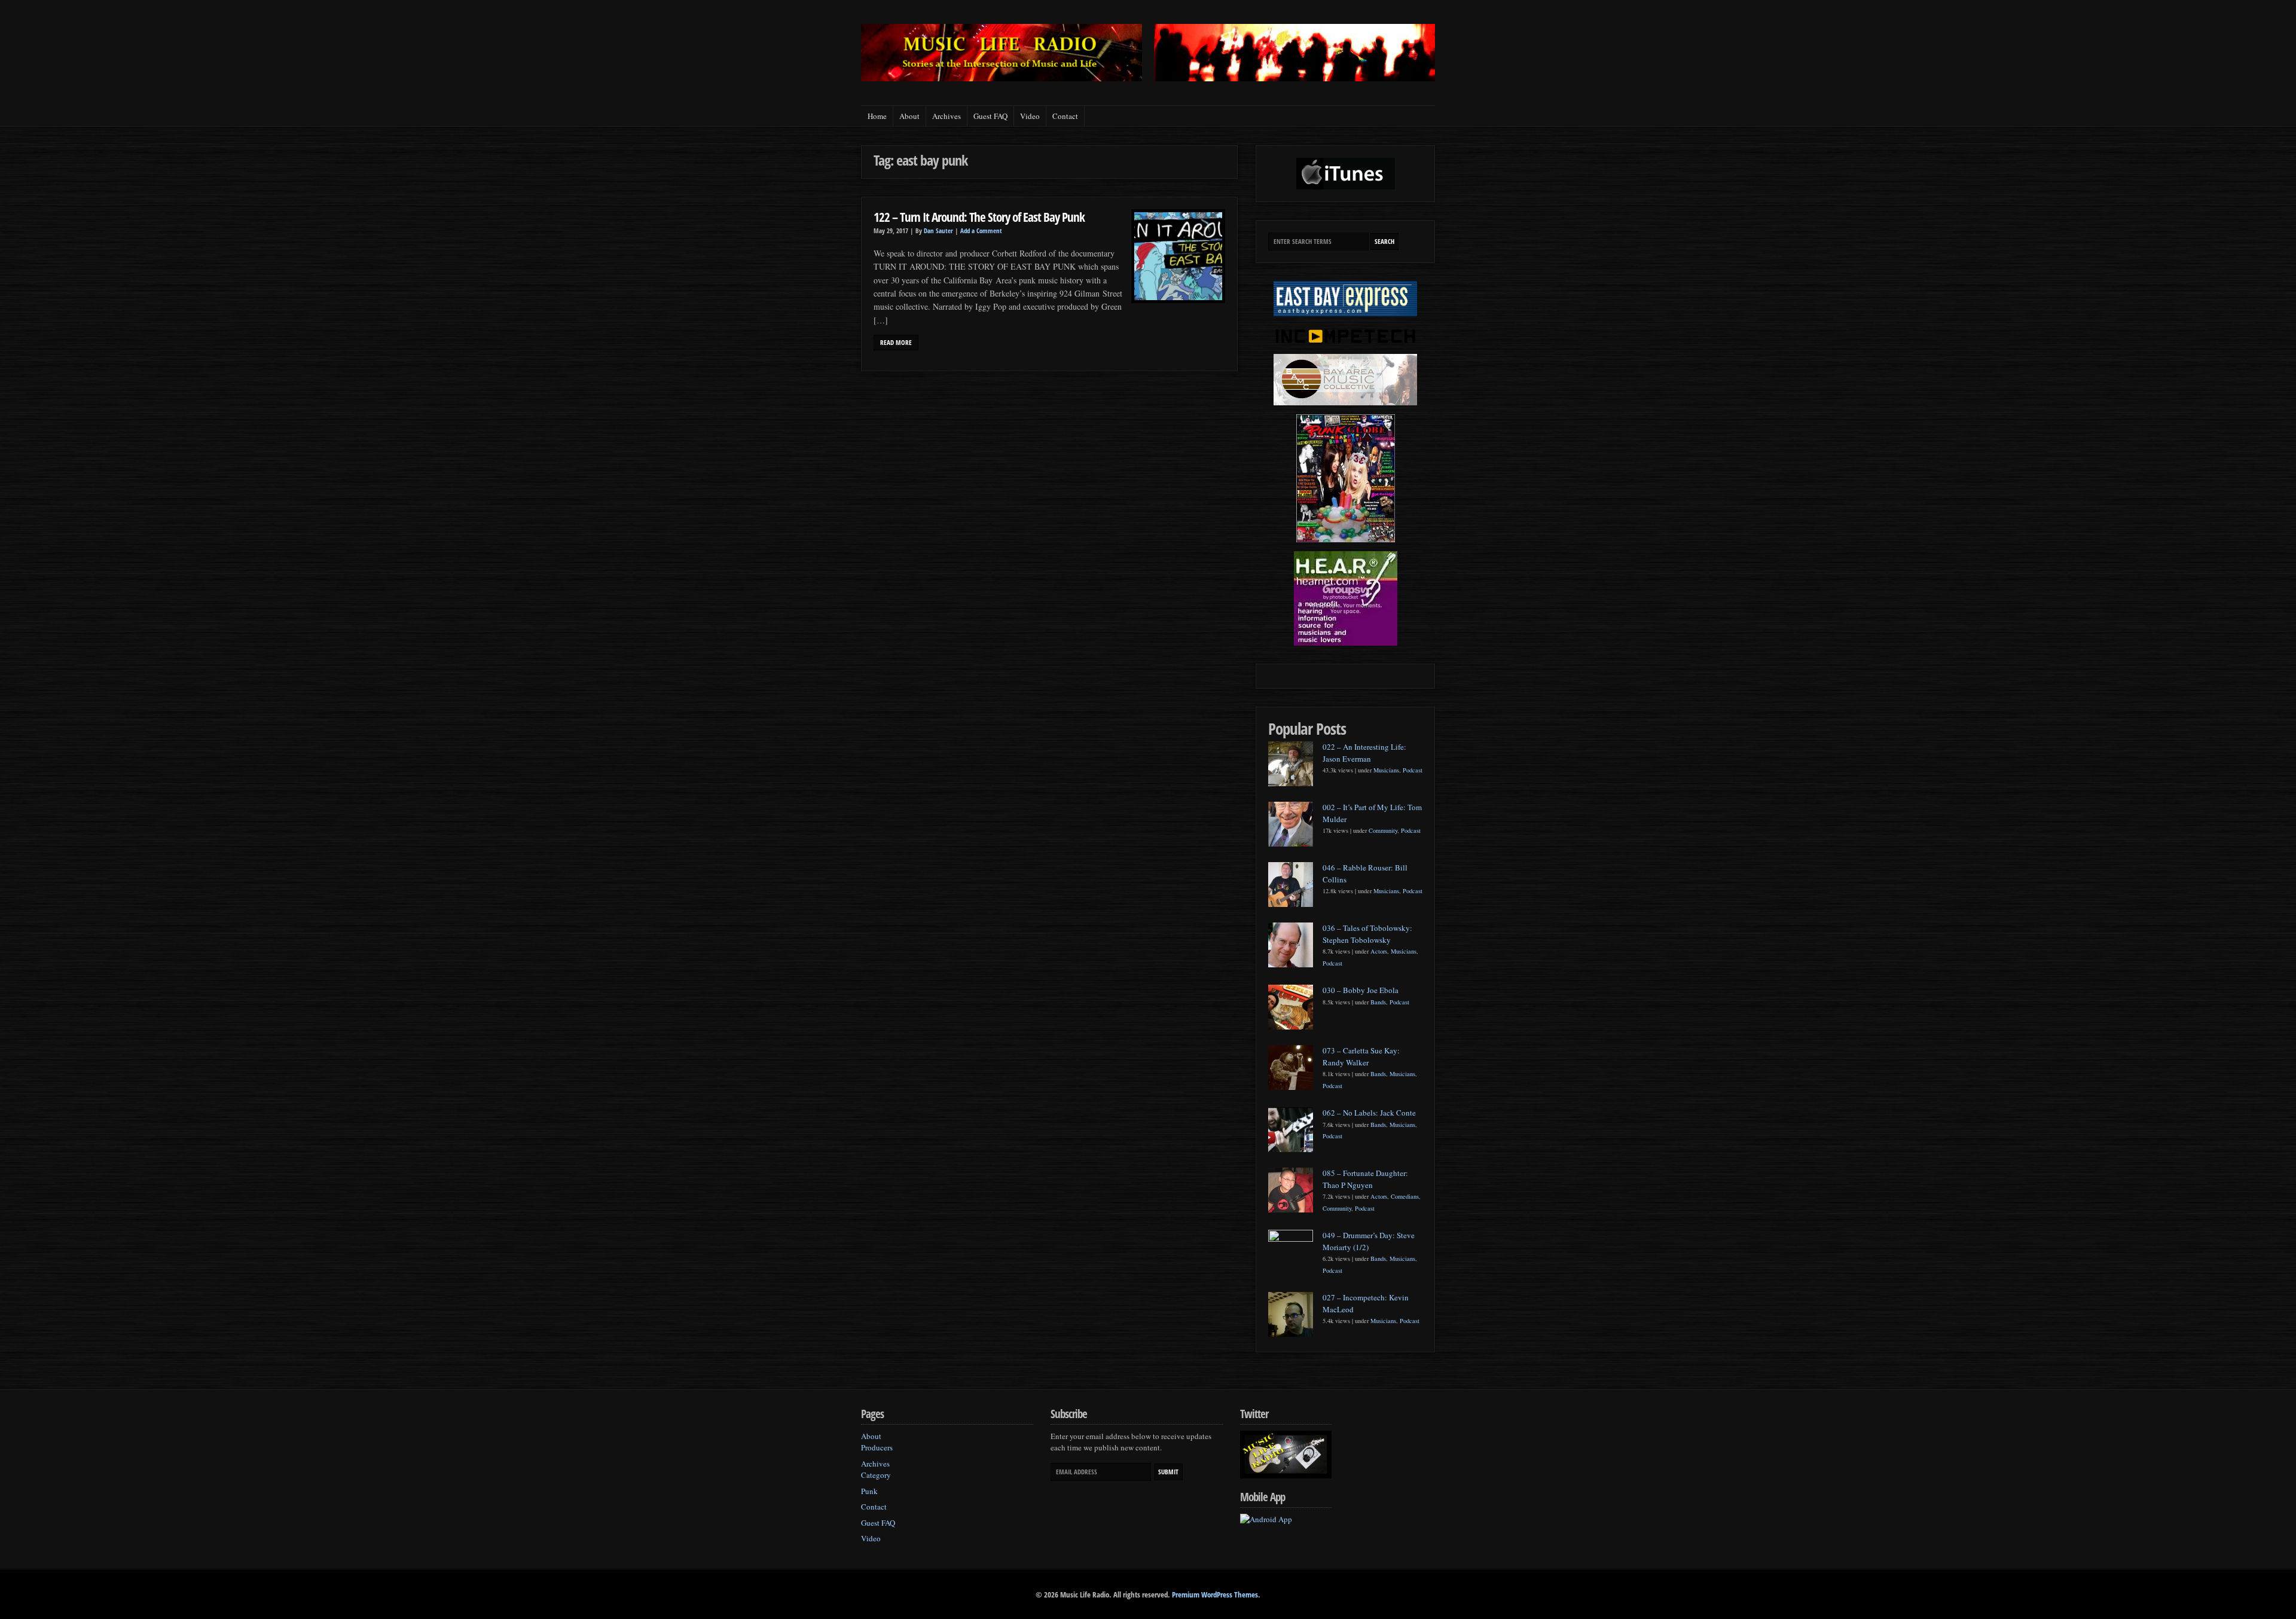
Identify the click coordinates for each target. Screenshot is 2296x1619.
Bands (1378, 1002)
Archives (947, 116)
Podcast (1413, 770)
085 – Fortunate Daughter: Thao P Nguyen (1365, 1179)
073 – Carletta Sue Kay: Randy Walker (1361, 1056)
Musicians (1386, 770)
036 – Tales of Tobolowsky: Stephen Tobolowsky (1367, 934)
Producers (877, 1447)
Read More (896, 343)
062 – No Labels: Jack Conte (1369, 1113)
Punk (869, 1491)
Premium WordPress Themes (1215, 1594)
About (909, 116)
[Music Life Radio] (1002, 78)
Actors (1379, 951)
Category (876, 1475)
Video (1030, 116)
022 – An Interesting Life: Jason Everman (1364, 753)
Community (1383, 830)
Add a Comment (981, 231)
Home (877, 116)
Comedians (1405, 1196)
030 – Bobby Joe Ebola (1361, 990)
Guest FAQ (990, 116)
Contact (1065, 116)
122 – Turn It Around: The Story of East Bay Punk (979, 217)
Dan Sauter (938, 231)
